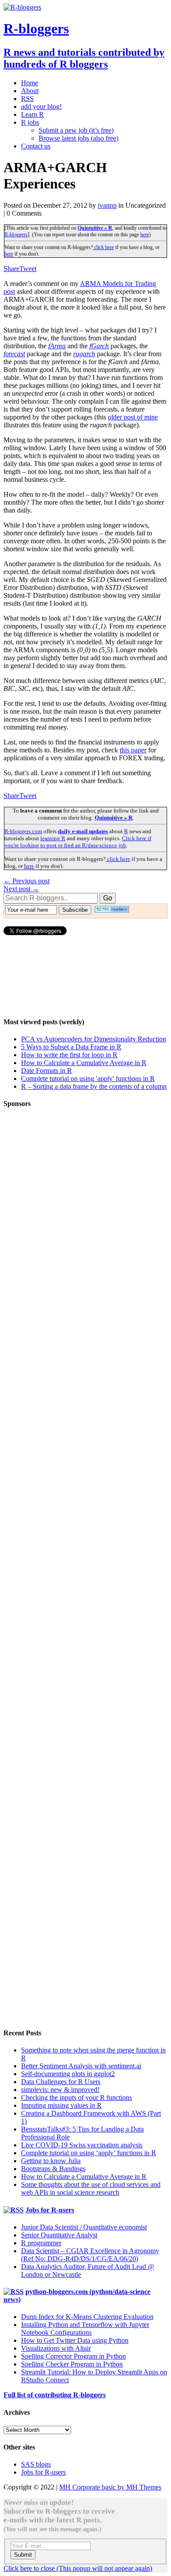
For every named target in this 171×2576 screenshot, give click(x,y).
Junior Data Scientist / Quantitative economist (84, 2227)
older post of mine (133, 417)
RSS (27, 99)
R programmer (41, 2243)
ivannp (107, 205)
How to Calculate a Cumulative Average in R (84, 1063)
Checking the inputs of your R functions (77, 2097)
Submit (23, 2555)
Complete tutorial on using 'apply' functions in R (88, 1078)
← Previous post (27, 881)
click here (103, 247)
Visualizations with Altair (56, 2348)
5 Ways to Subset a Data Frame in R (71, 1047)
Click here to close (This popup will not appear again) (78, 2568)
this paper (133, 750)
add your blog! (41, 107)
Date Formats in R (46, 1071)
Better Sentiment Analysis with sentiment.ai (81, 2066)
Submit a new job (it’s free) (76, 130)
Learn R (32, 114)
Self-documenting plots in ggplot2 (68, 2074)
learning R (53, 838)
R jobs (30, 122)
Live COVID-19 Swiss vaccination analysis (82, 2145)
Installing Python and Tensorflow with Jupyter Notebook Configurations (85, 2329)
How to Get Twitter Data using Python (75, 2340)
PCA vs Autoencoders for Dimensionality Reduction (94, 1039)
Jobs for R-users (50, 2210)
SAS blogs (36, 2464)
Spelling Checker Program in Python (72, 2364)
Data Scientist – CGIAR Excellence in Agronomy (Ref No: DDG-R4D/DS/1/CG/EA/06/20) (90, 2255)
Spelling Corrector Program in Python (73, 2356)
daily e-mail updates (83, 831)
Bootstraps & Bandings (53, 2169)
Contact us (36, 146)
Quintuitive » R (95, 228)
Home (30, 83)
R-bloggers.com (23, 831)
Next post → (21, 889)
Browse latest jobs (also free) (78, 138)
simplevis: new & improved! (60, 2090)
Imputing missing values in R (61, 2105)
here (145, 235)
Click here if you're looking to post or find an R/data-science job (78, 842)
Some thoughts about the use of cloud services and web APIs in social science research (91, 2188)
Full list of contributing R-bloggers (55, 2395)
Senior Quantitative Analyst (59, 2235)
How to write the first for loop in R (69, 1055)
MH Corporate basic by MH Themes (110, 2487)
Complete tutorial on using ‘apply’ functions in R (89, 2153)
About (30, 91)
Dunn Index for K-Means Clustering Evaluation (87, 2317)
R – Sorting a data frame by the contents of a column (94, 1086)
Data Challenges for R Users (61, 2082)
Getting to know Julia (51, 2161)
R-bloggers (16, 235)
